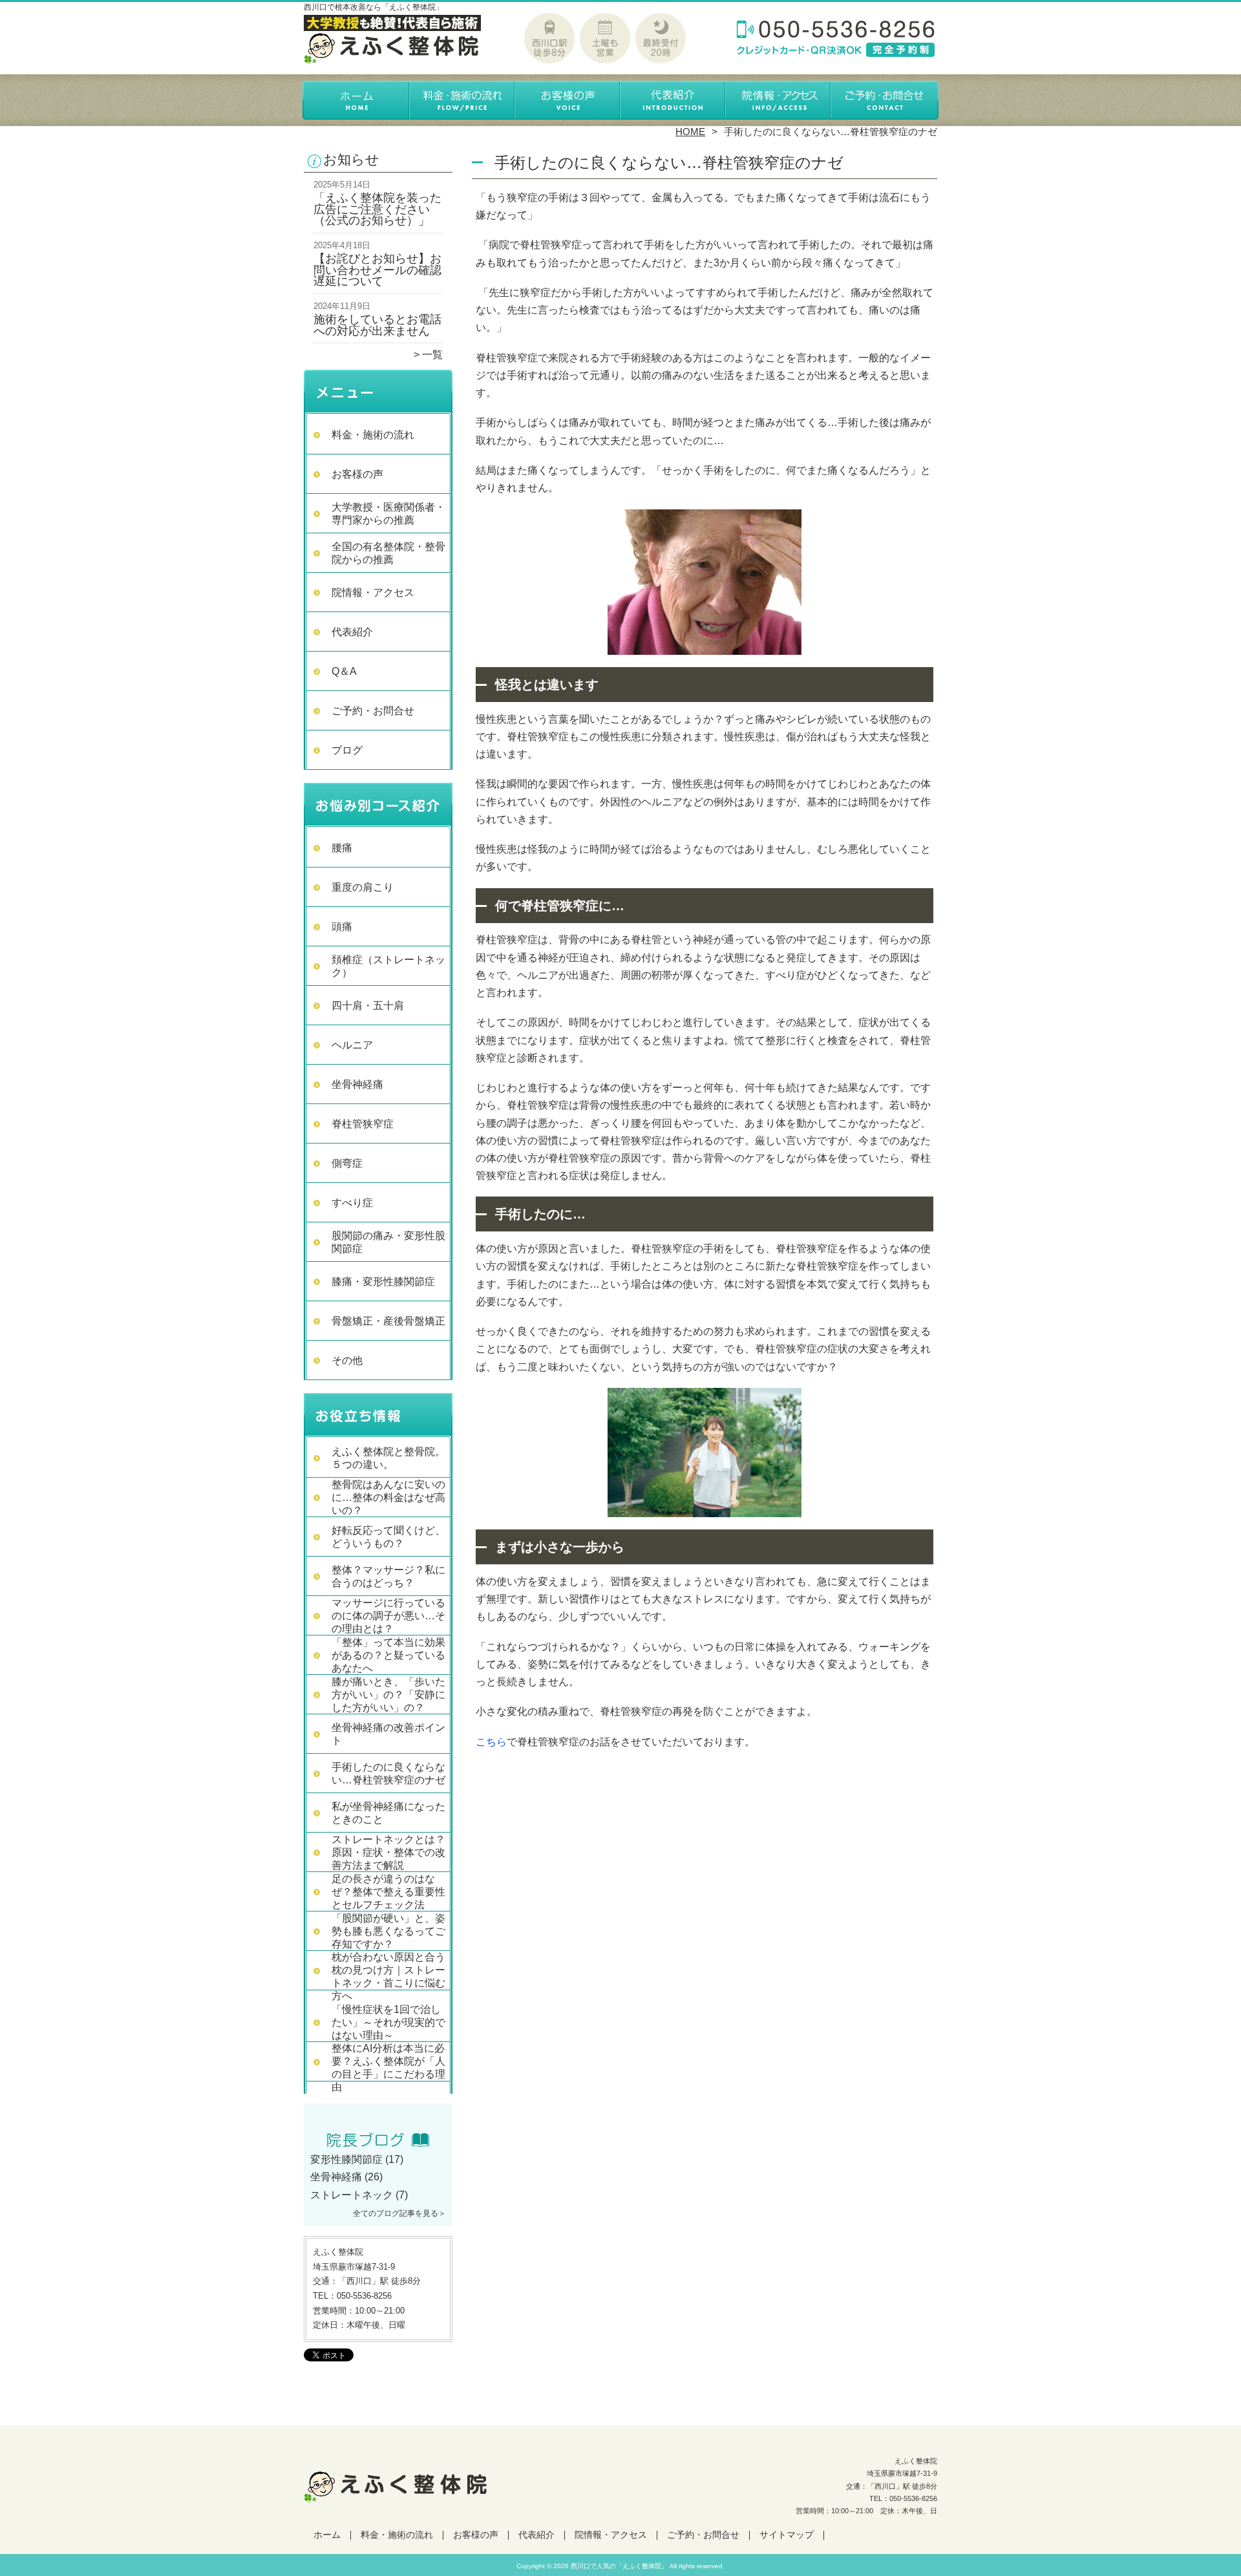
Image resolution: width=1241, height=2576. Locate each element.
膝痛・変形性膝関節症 (383, 1282)
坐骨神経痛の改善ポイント (388, 1734)
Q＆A (344, 671)
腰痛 (342, 848)
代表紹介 (673, 101)
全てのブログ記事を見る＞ (399, 2213)
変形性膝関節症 (346, 2159)
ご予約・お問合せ (884, 101)
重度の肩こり (363, 887)
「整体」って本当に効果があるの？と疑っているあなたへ (388, 1655)
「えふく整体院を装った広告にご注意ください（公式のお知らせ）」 (377, 209)
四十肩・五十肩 (368, 1006)
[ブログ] (378, 2144)
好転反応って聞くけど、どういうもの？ (388, 1537)
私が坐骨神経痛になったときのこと (388, 1813)
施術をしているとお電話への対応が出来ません (377, 325)
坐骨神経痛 (357, 1084)
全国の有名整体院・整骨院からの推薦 (388, 553)
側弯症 (347, 1163)
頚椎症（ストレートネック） (388, 966)
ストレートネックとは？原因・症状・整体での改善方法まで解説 (388, 1852)
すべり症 (352, 1203)
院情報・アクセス (779, 101)
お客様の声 (568, 101)
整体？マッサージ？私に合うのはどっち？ (388, 1576)
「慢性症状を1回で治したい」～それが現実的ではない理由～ (388, 2022)
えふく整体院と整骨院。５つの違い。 (388, 1458)
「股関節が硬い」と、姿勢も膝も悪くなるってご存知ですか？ (388, 1931)
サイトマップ (787, 2535)
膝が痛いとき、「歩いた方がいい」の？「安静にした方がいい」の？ (388, 1695)
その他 (347, 1360)
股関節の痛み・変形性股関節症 (388, 1242)
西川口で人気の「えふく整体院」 (619, 2566)
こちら (491, 1742)
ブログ (347, 750)
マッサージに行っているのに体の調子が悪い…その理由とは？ (388, 1616)
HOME (690, 132)
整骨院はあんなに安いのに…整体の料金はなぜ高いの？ (388, 1497)
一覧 (432, 355)
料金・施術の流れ (462, 101)
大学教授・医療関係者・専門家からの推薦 (388, 514)
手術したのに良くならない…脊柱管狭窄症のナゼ (388, 1773)
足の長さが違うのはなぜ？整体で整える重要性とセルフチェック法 (388, 1892)
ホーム (357, 101)
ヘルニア (352, 1045)
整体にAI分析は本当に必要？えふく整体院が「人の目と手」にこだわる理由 (388, 2068)
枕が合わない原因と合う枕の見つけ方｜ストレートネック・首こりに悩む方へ (388, 1976)
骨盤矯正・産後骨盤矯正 (388, 1321)
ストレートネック (352, 2195)
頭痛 (342, 927)
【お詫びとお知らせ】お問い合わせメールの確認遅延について (377, 270)
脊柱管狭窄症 (363, 1124)
